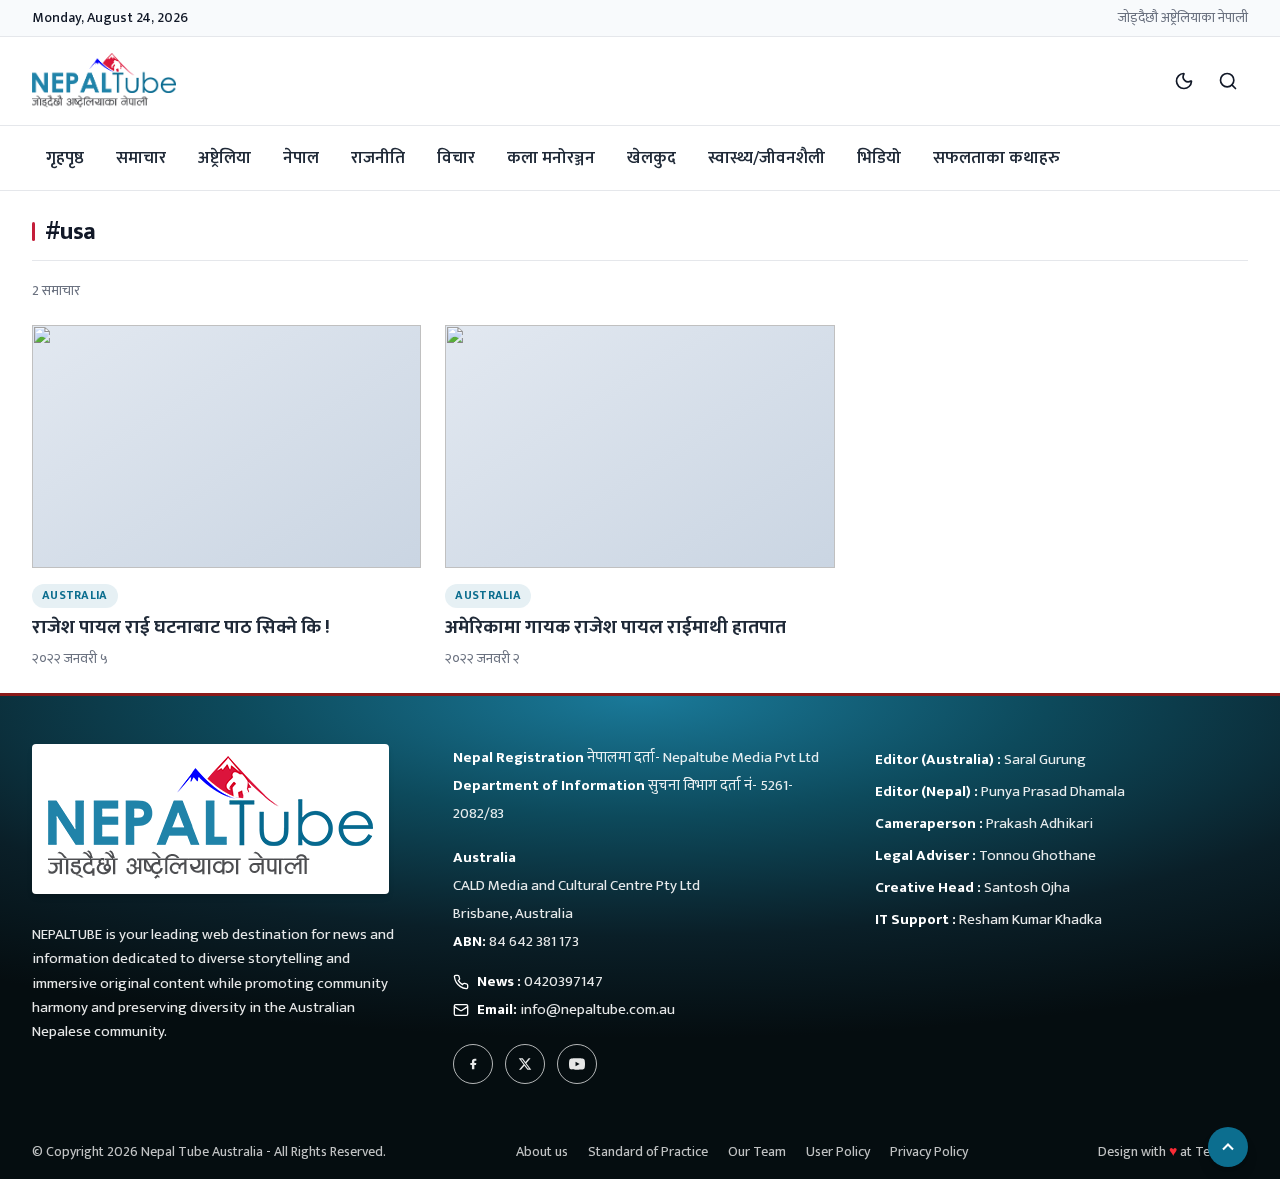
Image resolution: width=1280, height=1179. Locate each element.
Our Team (757, 1151)
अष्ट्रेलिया (224, 158)
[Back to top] (1228, 1147)
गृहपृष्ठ (65, 158)
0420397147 (563, 981)
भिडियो (879, 158)
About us (542, 1151)
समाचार (141, 158)
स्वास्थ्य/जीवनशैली (766, 158)
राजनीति (378, 158)
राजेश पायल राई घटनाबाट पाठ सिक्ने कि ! (181, 627)
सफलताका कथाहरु (996, 158)
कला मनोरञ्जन (551, 158)
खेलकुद (651, 158)
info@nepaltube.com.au (597, 1009)
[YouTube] (577, 1064)
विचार (456, 158)
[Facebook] (473, 1064)
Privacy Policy (929, 1151)
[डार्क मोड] (1184, 81)
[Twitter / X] (525, 1064)
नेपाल (301, 158)
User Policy (838, 1151)
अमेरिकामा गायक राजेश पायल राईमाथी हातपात (615, 627)
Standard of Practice (648, 1151)
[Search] (1228, 81)
